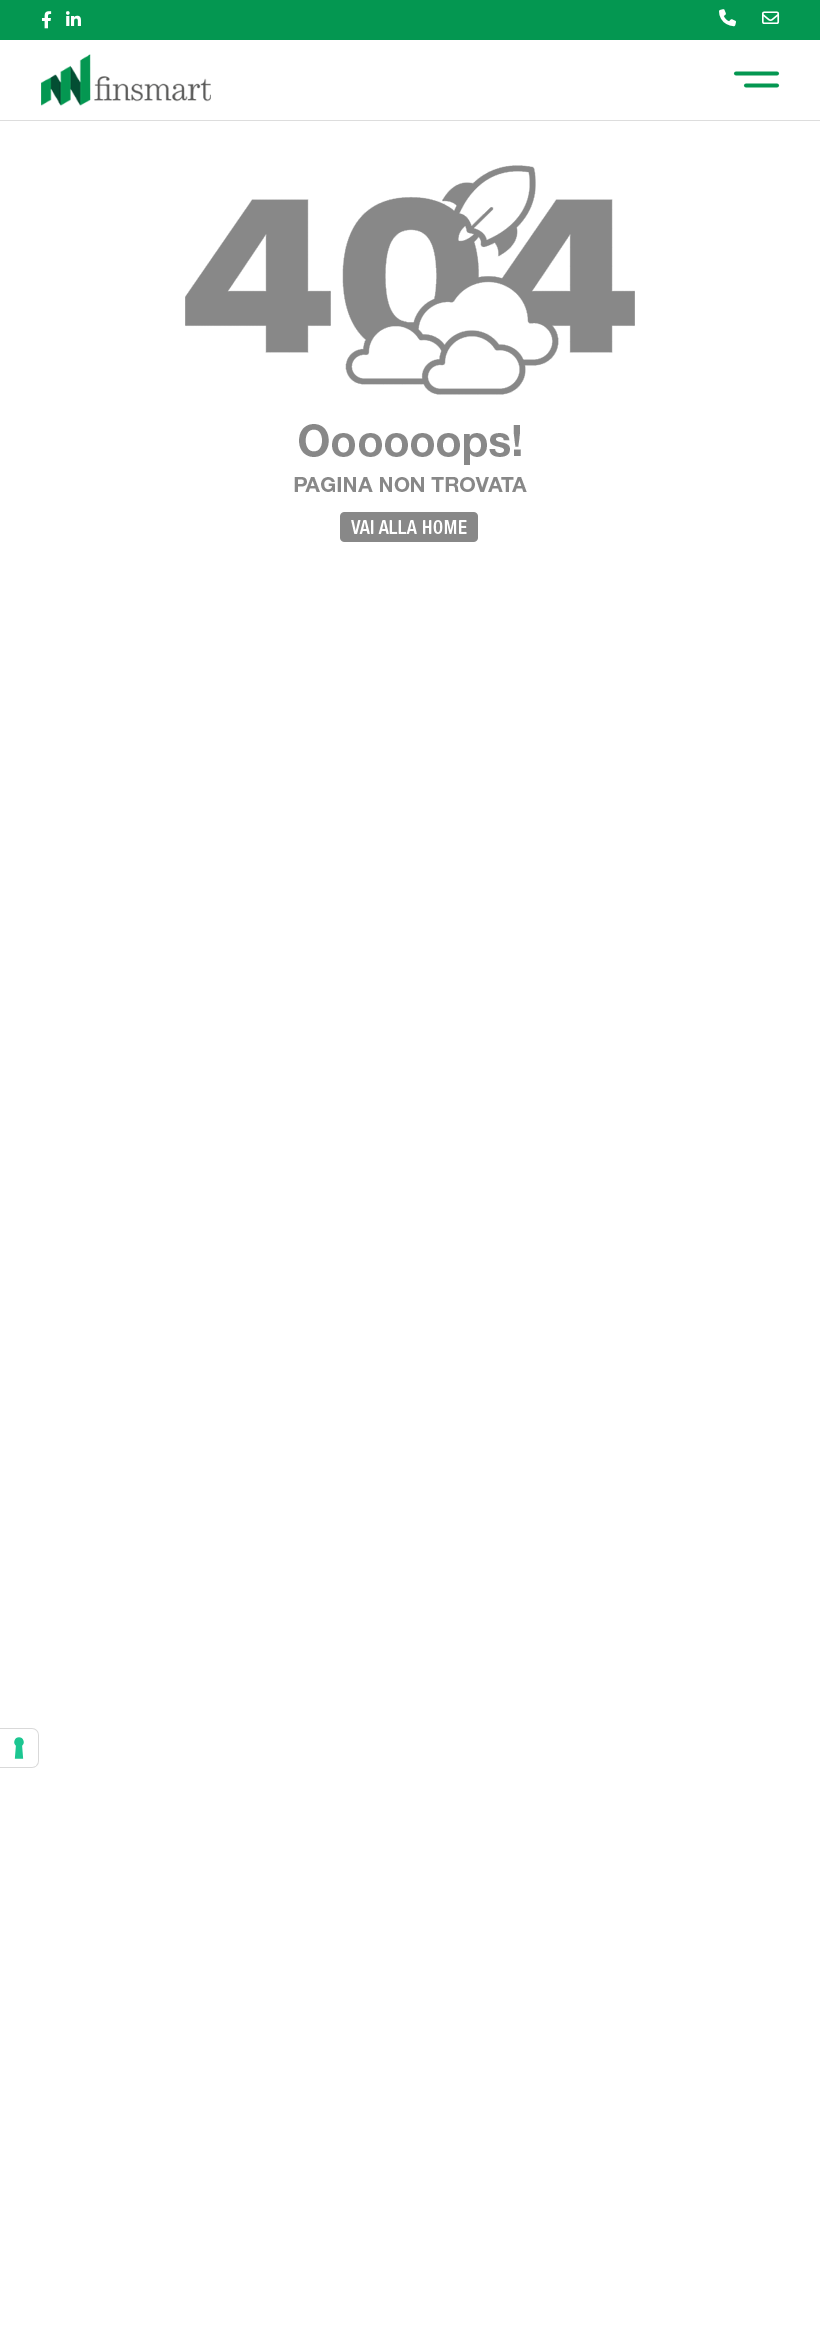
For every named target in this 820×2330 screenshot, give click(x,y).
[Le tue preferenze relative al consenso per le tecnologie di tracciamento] (19, 1748)
